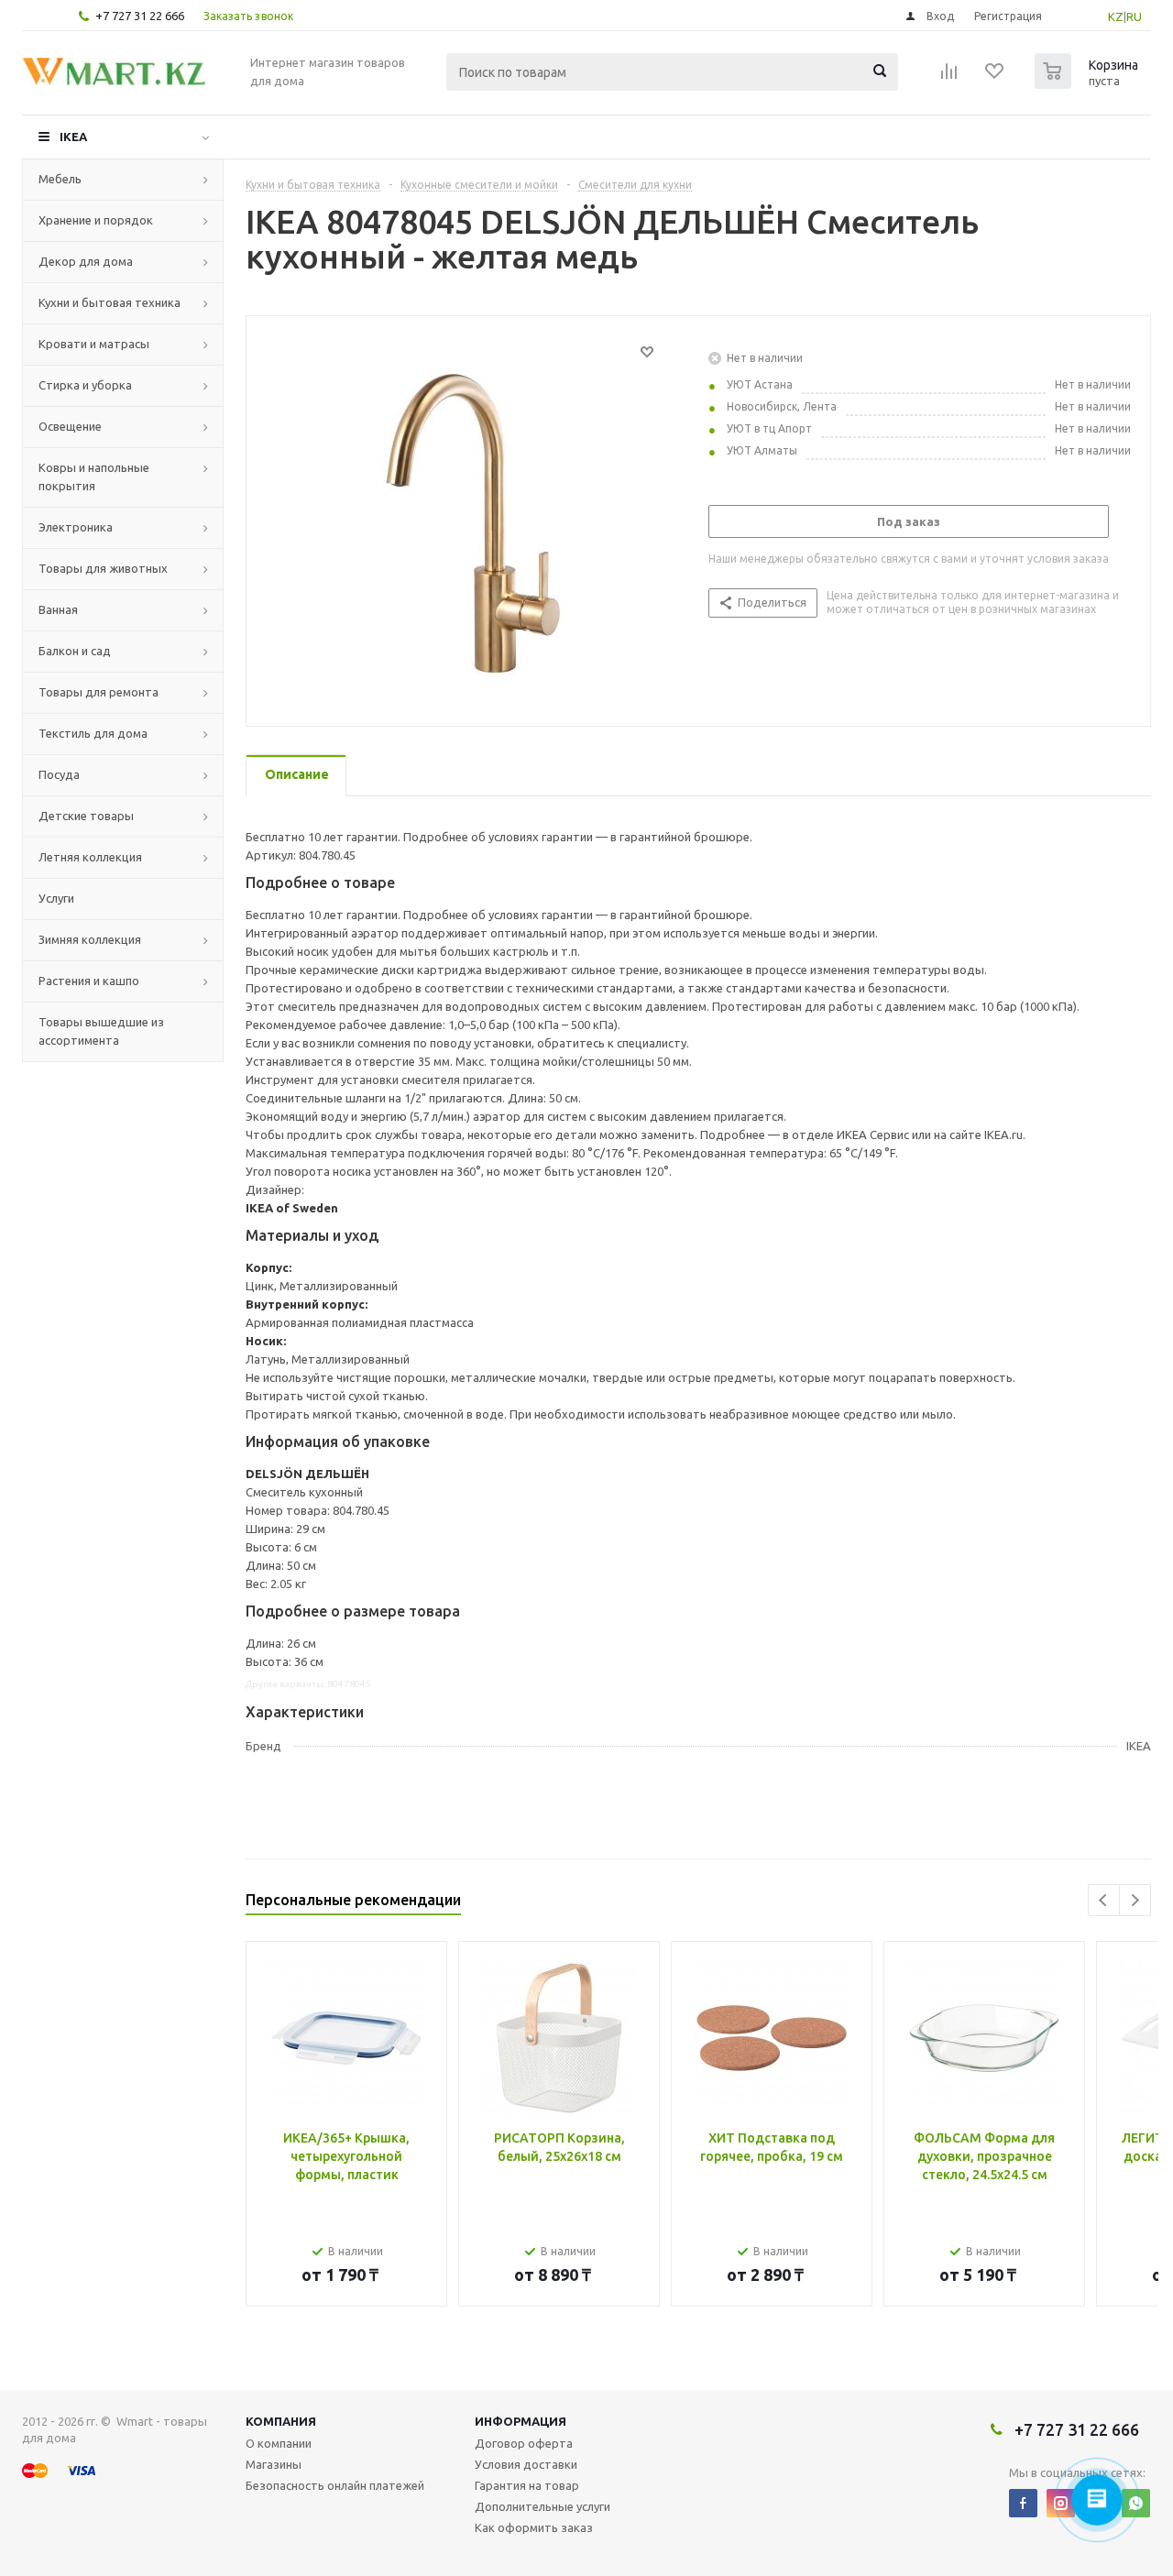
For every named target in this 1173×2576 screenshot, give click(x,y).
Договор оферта (524, 2443)
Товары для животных (103, 568)
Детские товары (86, 816)
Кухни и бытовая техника (110, 302)
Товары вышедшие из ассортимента (101, 1031)
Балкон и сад (75, 651)
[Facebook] (1023, 2503)
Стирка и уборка (85, 385)
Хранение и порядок (96, 220)
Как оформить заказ (534, 2527)
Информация (521, 2421)
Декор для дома (86, 261)
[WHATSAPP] (1136, 2503)
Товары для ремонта (99, 692)
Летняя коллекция (90, 857)
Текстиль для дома (93, 733)
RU (1134, 16)
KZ (1116, 16)
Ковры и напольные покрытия (94, 477)
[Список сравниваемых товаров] (949, 77)
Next (1135, 1900)
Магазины (274, 2464)
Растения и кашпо (89, 981)
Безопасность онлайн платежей (335, 2485)
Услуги (56, 898)
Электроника (76, 527)
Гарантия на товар (527, 2485)
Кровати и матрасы (94, 344)
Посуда (59, 774)
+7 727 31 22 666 (140, 16)
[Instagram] (1061, 2503)
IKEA (73, 137)
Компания (281, 2421)
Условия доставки (526, 2464)
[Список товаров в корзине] (1089, 83)
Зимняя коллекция (90, 939)
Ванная (58, 609)
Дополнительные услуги (543, 2506)
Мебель (60, 179)
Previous (1104, 1900)
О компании (279, 2443)
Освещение (70, 426)
